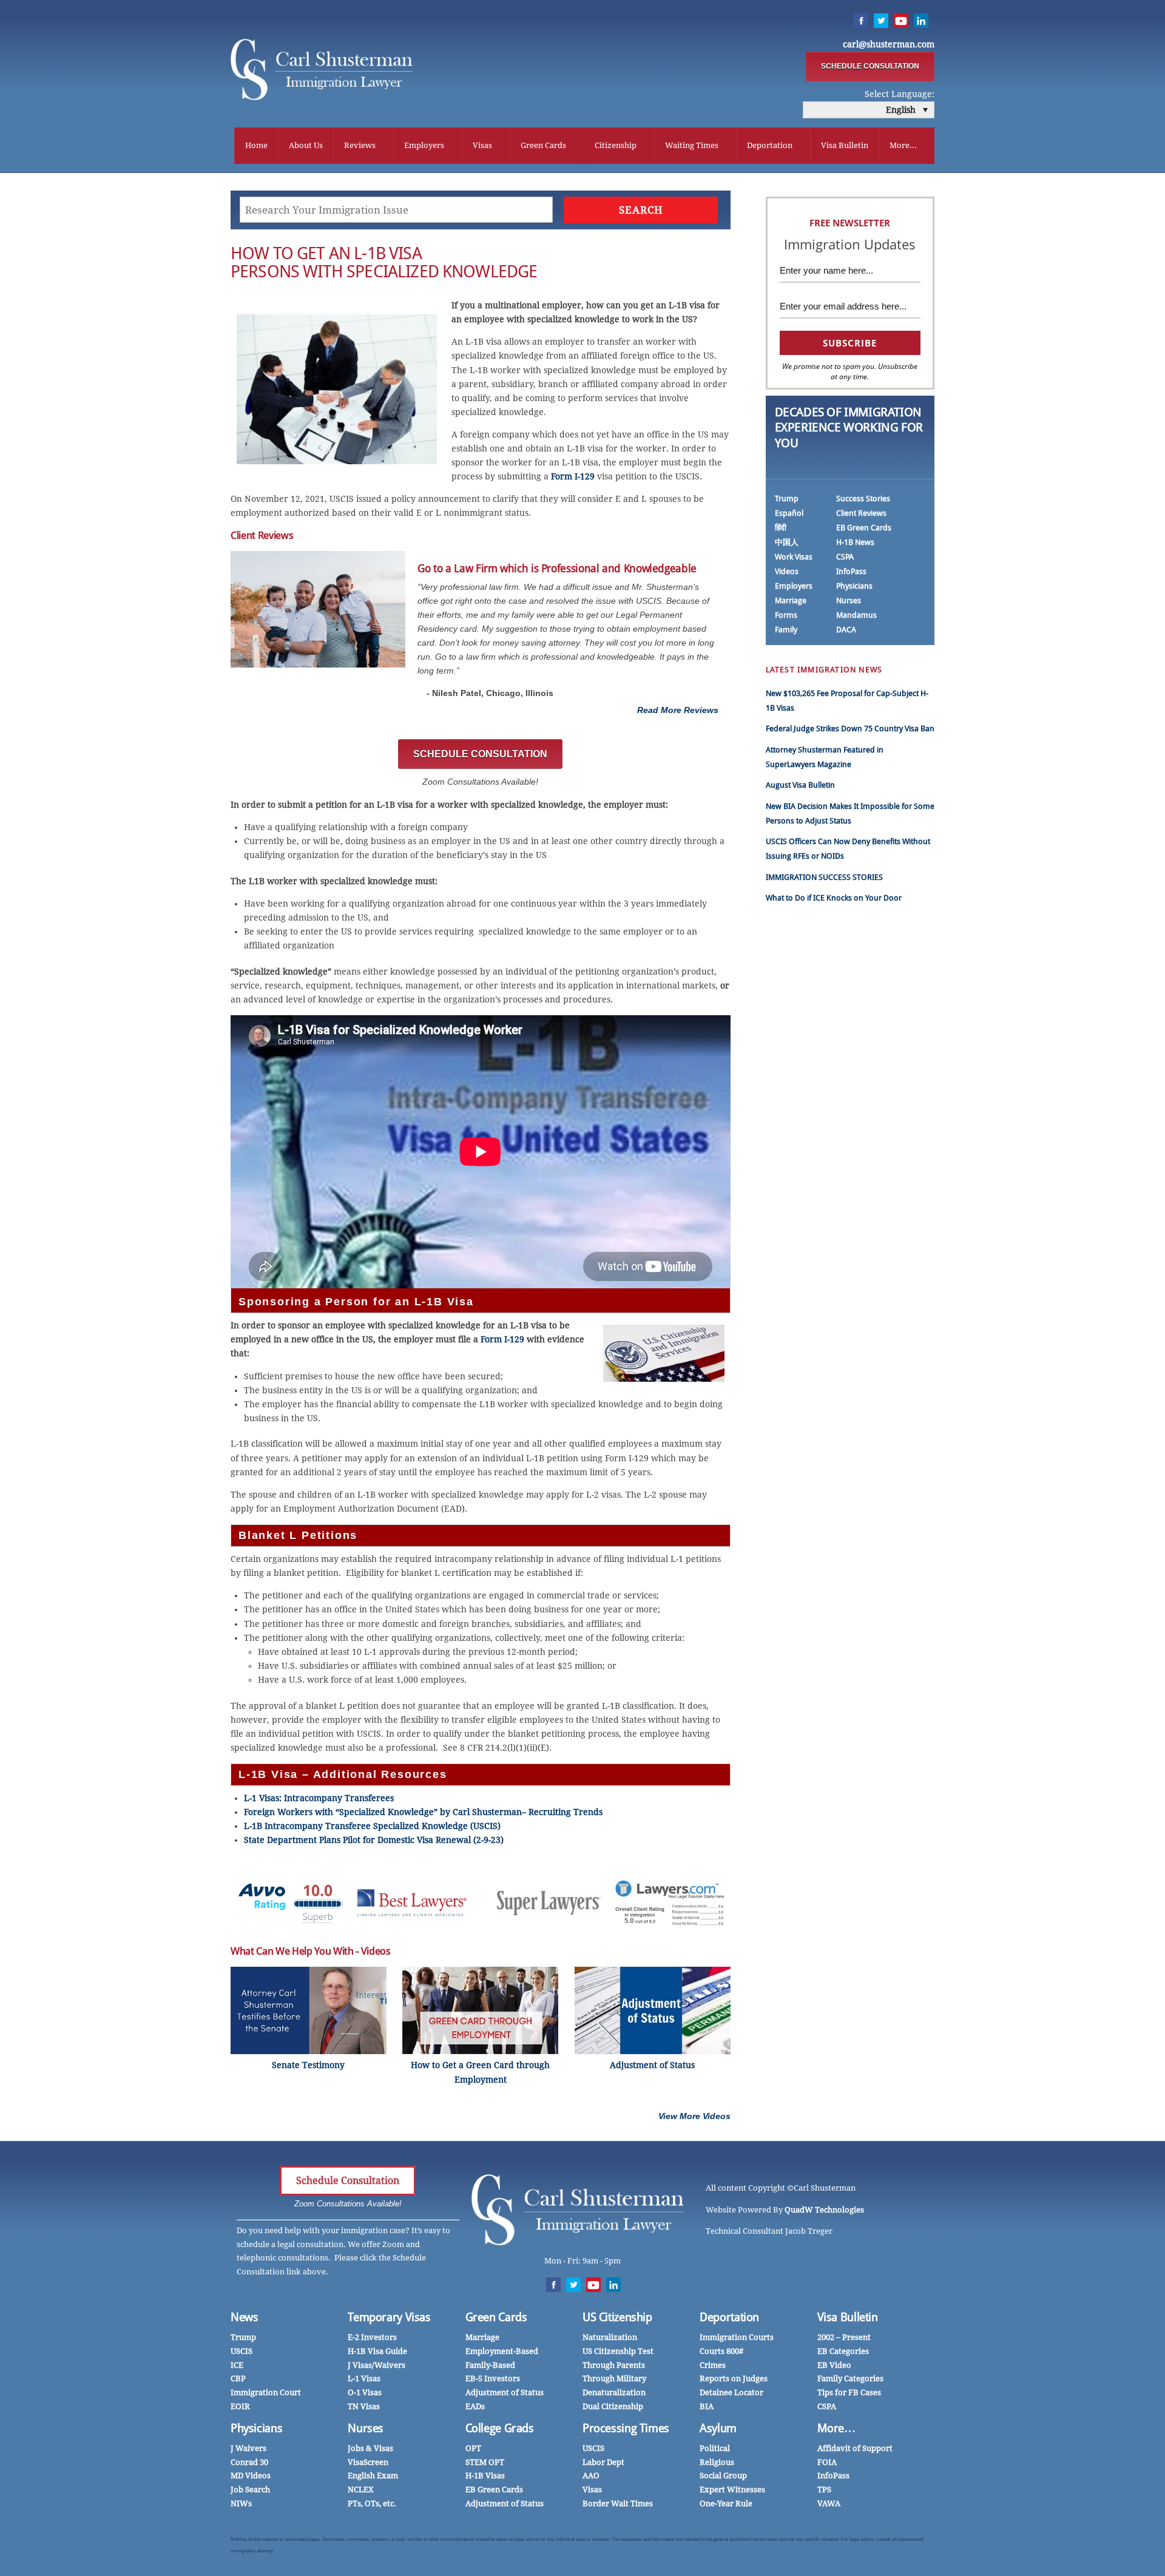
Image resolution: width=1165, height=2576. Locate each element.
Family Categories (850, 2378)
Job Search (250, 2490)
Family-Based (490, 2365)
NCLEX (361, 2490)
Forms (786, 615)
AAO (591, 2476)
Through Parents (614, 2365)
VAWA (829, 2503)
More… (836, 2428)
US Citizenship (617, 2317)
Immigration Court (266, 2392)
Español (789, 513)
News (245, 2317)
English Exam (373, 2476)
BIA (707, 2406)
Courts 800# (721, 2351)
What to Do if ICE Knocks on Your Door (834, 898)
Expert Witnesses (732, 2490)
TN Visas (364, 2406)
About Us (306, 145)
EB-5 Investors (493, 2378)
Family (786, 630)
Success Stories (863, 499)
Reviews (360, 145)
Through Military (614, 2378)
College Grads (500, 2428)
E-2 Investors (372, 2337)
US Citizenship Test (618, 2351)
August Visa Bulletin (800, 785)
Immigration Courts (737, 2337)
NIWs (241, 2503)
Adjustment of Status (505, 2392)
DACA (846, 630)
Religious (717, 2462)
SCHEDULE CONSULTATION (870, 66)
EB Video (834, 2365)
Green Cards (543, 145)
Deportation (770, 145)
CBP (238, 2378)
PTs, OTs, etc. (372, 2503)
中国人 (787, 542)
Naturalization (610, 2337)
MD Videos (251, 2476)
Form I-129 (573, 476)
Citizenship (616, 145)
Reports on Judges (734, 2378)
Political (715, 2448)
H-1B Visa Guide (377, 2351)
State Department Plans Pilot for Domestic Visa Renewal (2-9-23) (374, 1840)
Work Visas (794, 557)
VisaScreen (368, 2462)
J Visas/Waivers (377, 2365)
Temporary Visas (389, 2317)
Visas (482, 145)
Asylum (718, 2428)
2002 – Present (844, 2337)
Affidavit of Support (855, 2448)
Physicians (854, 586)
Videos (787, 571)
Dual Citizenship (613, 2406)
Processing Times (626, 2428)
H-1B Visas (485, 2476)
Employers (424, 145)
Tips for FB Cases (849, 2392)
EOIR (240, 2406)
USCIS (241, 2351)
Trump (787, 499)
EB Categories (843, 2351)
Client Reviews (861, 513)
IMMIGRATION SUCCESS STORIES (824, 877)
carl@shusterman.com (889, 44)
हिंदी (781, 528)
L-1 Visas (364, 2378)
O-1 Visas (365, 2392)
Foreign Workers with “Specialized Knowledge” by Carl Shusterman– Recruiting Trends (423, 1812)
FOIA (827, 2462)
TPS (824, 2490)
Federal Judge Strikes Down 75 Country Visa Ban (850, 729)
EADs (475, 2406)
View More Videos (694, 2116)
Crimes (713, 2365)
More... (903, 145)
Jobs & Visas (370, 2448)
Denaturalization (614, 2392)
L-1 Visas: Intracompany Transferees (319, 1798)
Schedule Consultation (348, 2181)
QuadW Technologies (824, 2210)
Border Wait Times (618, 2503)
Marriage (791, 600)
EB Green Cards (864, 528)
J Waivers (248, 2448)
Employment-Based (502, 2351)
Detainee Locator (731, 2392)
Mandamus (856, 615)
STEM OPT (485, 2462)
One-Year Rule (726, 2503)
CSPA (845, 557)
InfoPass (851, 571)
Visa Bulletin (845, 145)
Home (256, 145)
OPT (473, 2448)
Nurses (849, 600)
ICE (237, 2365)
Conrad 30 (249, 2462)
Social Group (723, 2476)
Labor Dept (603, 2462)
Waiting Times (692, 145)
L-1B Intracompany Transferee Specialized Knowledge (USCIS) (372, 1826)
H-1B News (855, 542)
